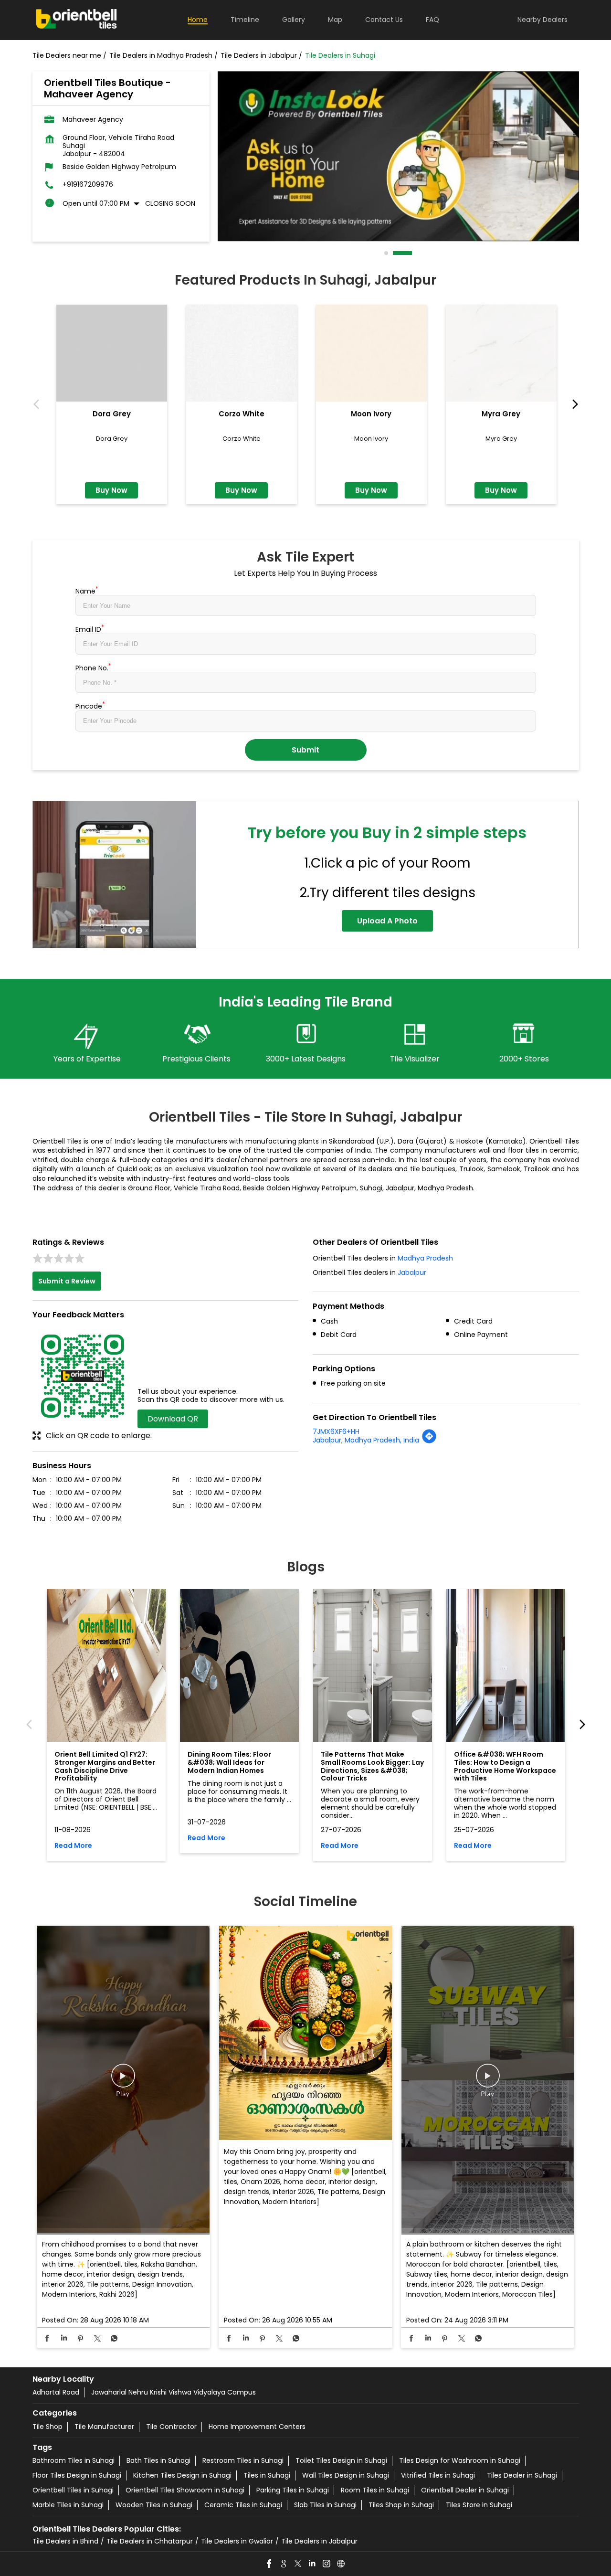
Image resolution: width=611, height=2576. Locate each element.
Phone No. (93, 667)
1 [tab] (387, 253)
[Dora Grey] (112, 353)
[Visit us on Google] (284, 2564)
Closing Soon (170, 203)
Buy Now (111, 490)
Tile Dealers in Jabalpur (319, 2541)
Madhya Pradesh (425, 1258)
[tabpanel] (398, 156)
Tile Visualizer (415, 1059)
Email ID (90, 628)
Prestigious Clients (196, 1059)
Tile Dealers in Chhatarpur (150, 2541)
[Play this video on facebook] (123, 2080)
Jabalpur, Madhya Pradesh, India (366, 1440)
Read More (73, 1846)
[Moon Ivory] (371, 353)
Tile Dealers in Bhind (65, 2541)
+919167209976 (88, 185)
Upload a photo (387, 921)
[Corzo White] (242, 353)
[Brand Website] (341, 2564)
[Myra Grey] (501, 353)
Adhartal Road (56, 2392)
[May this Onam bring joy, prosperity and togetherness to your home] (305, 2034)
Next (573, 405)
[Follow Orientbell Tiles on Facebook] (270, 2564)
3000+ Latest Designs (306, 1059)
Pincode (90, 705)
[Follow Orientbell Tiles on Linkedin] (313, 2564)
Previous (38, 405)
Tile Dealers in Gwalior (237, 2541)
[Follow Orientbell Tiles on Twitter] (298, 2564)
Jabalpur (412, 1272)
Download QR (173, 1419)
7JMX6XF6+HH (336, 1431)
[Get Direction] (429, 1442)
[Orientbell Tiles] (77, 20)
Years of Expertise (87, 1059)
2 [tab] (395, 253)
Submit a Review (67, 1281)
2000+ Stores (524, 1059)
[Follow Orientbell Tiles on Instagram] (327, 2564)
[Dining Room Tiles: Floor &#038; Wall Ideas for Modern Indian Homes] (239, 1665)
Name (87, 590)
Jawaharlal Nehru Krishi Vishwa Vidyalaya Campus (174, 2392)
